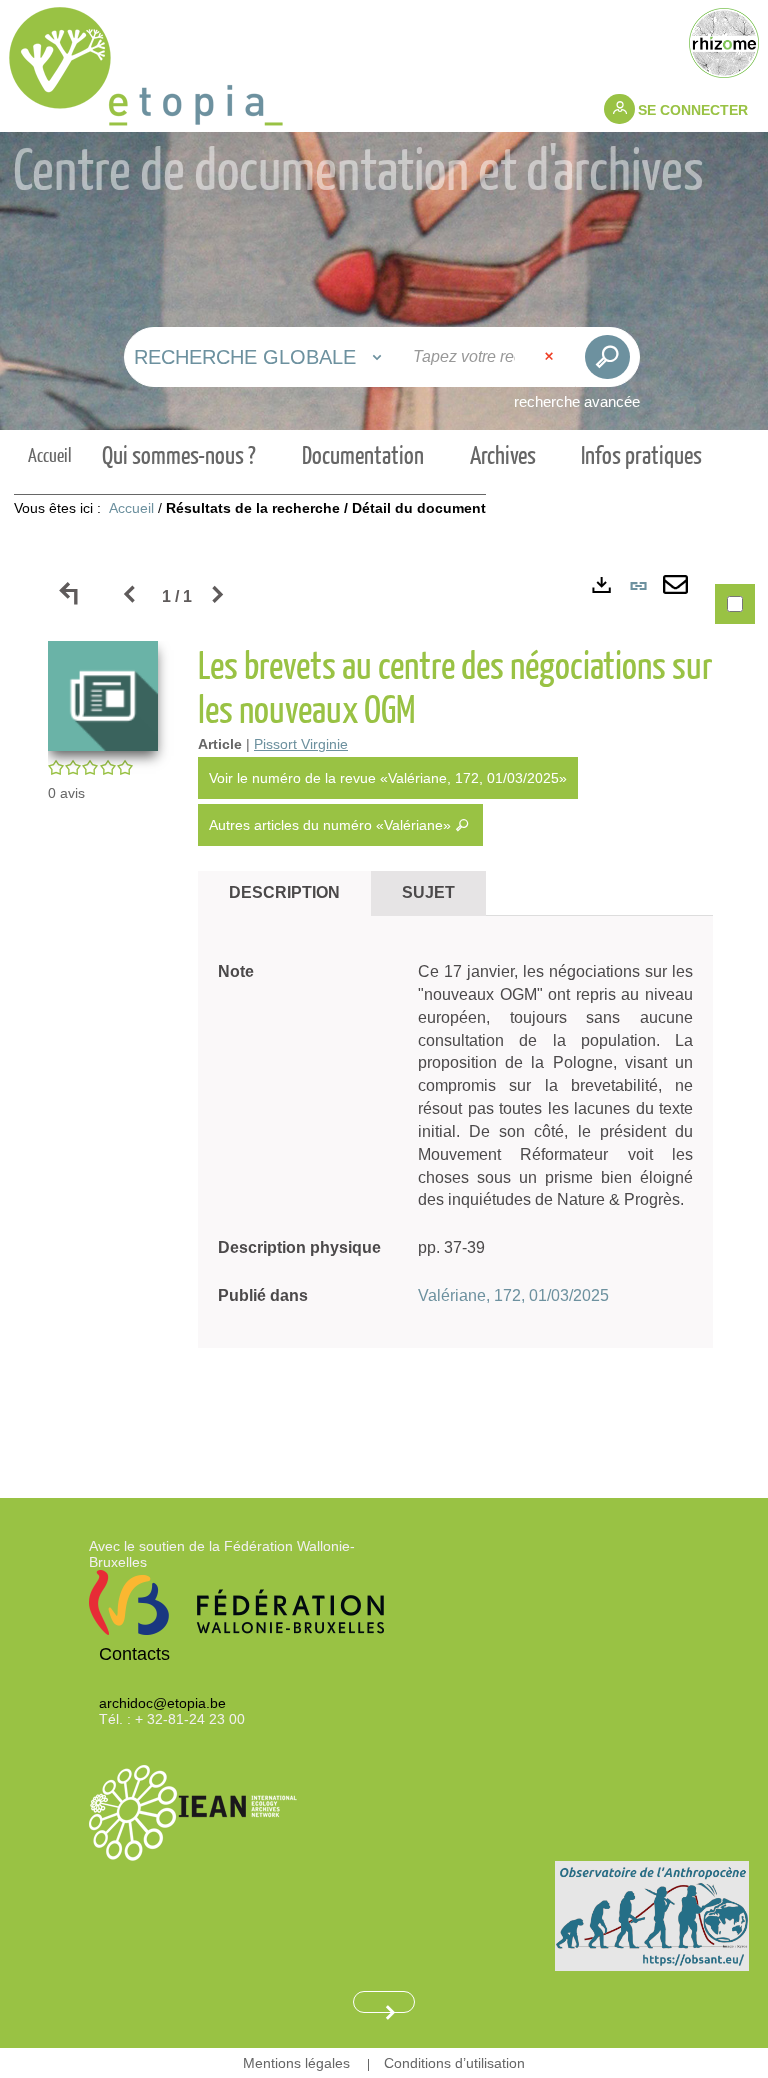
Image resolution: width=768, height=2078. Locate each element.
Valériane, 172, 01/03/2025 (513, 1295)
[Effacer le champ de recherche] (551, 357)
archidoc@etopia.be (162, 1703)
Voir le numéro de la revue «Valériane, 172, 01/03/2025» (388, 778)
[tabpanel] (384, 1003)
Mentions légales (296, 2063)
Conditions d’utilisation (454, 2063)
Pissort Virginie (301, 744)
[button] (103, 694)
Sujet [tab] (428, 892)
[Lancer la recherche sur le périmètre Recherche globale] (607, 357)
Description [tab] (284, 892)
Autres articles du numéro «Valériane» (332, 825)
